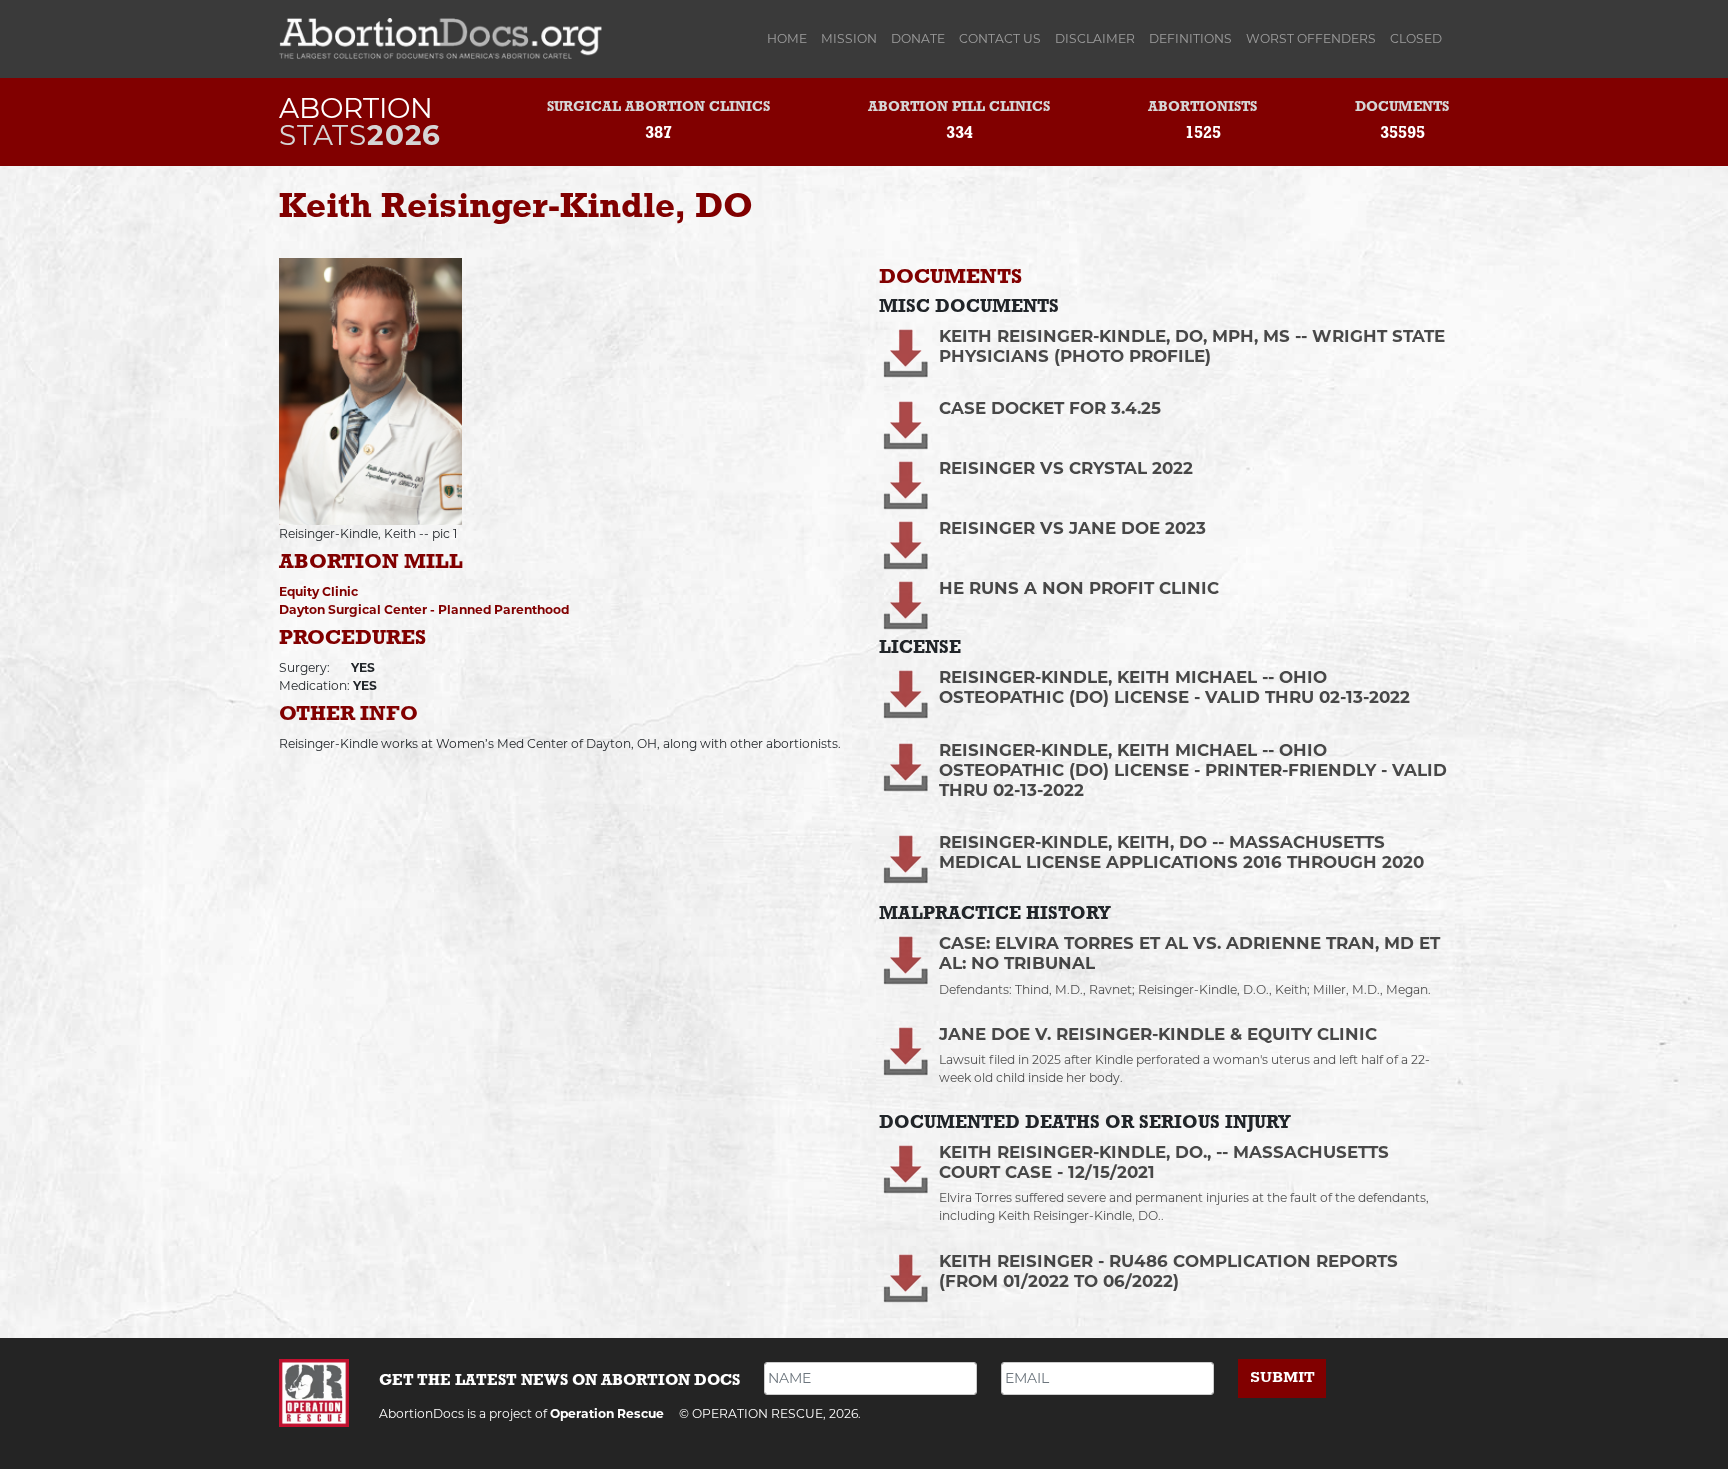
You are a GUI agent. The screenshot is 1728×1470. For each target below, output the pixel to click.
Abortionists (1202, 107)
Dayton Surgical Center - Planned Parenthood (424, 609)
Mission (849, 38)
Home (790, 38)
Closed (1416, 38)
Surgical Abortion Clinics (658, 107)
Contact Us (1000, 38)
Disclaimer (1095, 38)
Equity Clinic (318, 591)
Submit (1282, 1377)
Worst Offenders (1311, 38)
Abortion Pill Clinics (959, 107)
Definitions (1190, 38)
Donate (918, 38)
